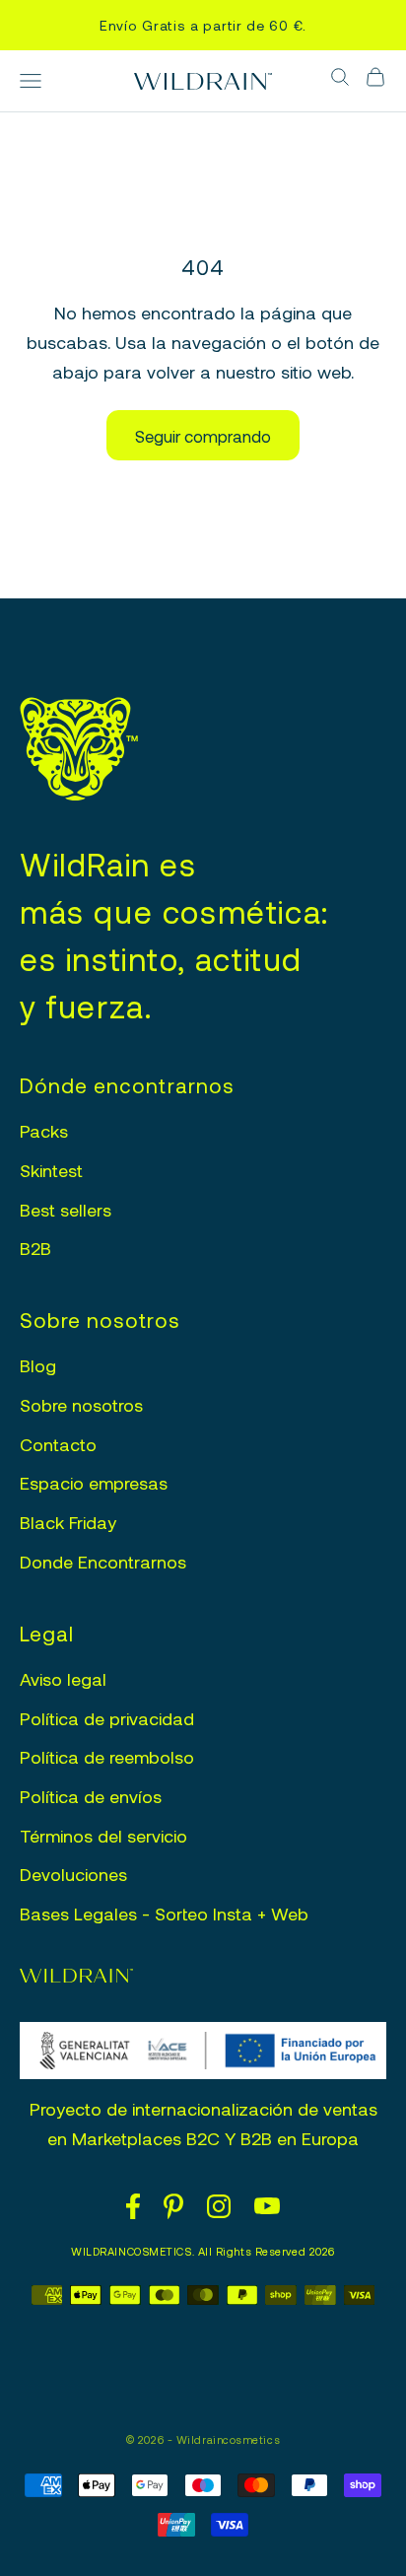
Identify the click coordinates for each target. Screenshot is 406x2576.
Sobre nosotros (81, 1405)
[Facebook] (133, 2206)
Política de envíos (91, 1796)
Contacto (58, 1444)
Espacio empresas (94, 1483)
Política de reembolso (107, 1757)
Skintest (51, 1170)
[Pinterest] (173, 2206)
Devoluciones (73, 1874)
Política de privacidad (107, 1718)
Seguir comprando (203, 436)
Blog (38, 1365)
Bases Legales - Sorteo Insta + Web (164, 1914)
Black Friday (68, 1522)
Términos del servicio (103, 1836)
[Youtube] (267, 2206)
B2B (35, 1248)
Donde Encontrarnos (103, 1562)
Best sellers (66, 1210)
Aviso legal (63, 1679)
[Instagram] (219, 2206)
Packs (44, 1131)
